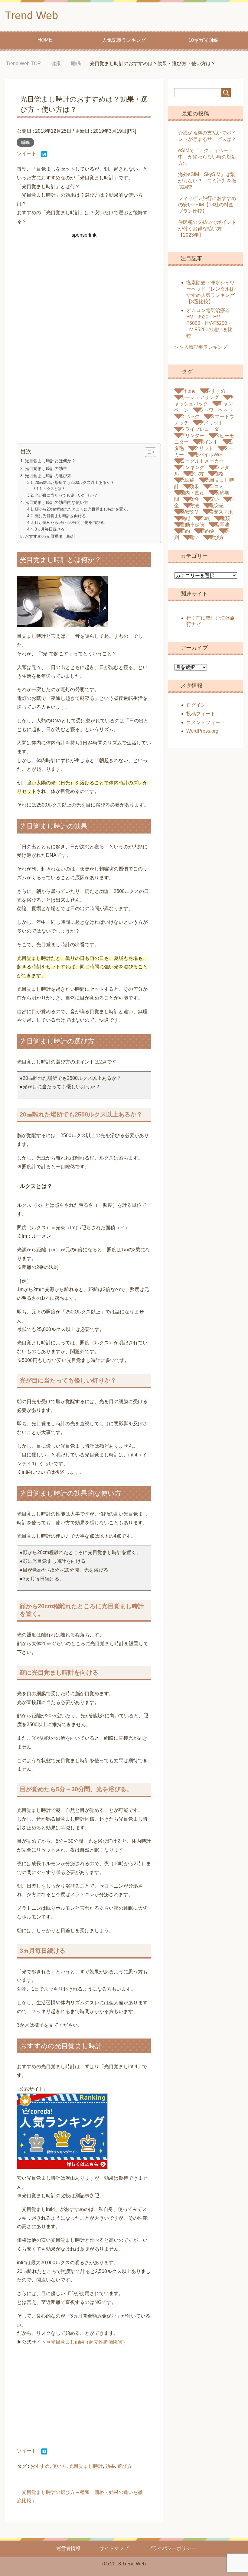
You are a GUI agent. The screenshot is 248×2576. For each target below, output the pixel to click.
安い (214, 499)
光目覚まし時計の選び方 (48, 476)
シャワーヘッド (216, 410)
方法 (194, 506)
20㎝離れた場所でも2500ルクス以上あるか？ (75, 483)
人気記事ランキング (124, 40)
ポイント (209, 442)
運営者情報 (68, 2548)
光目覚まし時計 (86, 2466)
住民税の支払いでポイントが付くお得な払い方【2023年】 (207, 229)
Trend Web (31, 15)
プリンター (192, 436)
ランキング (192, 467)
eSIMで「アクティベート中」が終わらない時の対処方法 (207, 157)
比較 (205, 518)
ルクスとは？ (54, 489)
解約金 (207, 531)
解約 (185, 531)
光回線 (188, 480)
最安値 (217, 506)
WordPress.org (202, 731)
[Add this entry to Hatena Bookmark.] (44, 155)
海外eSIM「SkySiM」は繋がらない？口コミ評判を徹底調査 (207, 181)
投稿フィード (201, 714)
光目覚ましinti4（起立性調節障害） (89, 2342)
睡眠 (25, 142)
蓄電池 (222, 525)
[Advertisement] (84, 294)
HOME (45, 40)
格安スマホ (221, 512)
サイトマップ (114, 2548)
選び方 (125, 2466)
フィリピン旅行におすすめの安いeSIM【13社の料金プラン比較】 (207, 205)
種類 (225, 518)
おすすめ (40, 2466)
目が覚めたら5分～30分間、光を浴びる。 (71, 523)
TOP (28, 63)
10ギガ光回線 (203, 40)
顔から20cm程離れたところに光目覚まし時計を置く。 (83, 509)
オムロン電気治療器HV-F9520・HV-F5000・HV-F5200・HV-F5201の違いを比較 (209, 323)
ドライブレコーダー (202, 429)
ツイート (27, 153)
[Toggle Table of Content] (147, 452)
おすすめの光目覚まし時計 (50, 536)
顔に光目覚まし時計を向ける (60, 516)
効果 (110, 2466)
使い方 (59, 2466)
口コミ (217, 486)
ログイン (196, 705)
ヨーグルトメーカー (202, 461)
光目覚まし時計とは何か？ (50, 461)
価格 (219, 474)
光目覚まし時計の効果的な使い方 (57, 502)
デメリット (211, 423)
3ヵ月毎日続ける (50, 529)
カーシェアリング (200, 397)
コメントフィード (206, 722)
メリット (204, 448)
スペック (190, 416)
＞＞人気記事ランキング (201, 347)
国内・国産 (192, 493)
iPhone (188, 391)
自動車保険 (192, 525)
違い (194, 537)
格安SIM (189, 512)
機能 (185, 518)
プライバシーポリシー (172, 2548)
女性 (194, 499)
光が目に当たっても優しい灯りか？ (66, 495)
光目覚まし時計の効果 (46, 468)
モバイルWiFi (209, 455)
